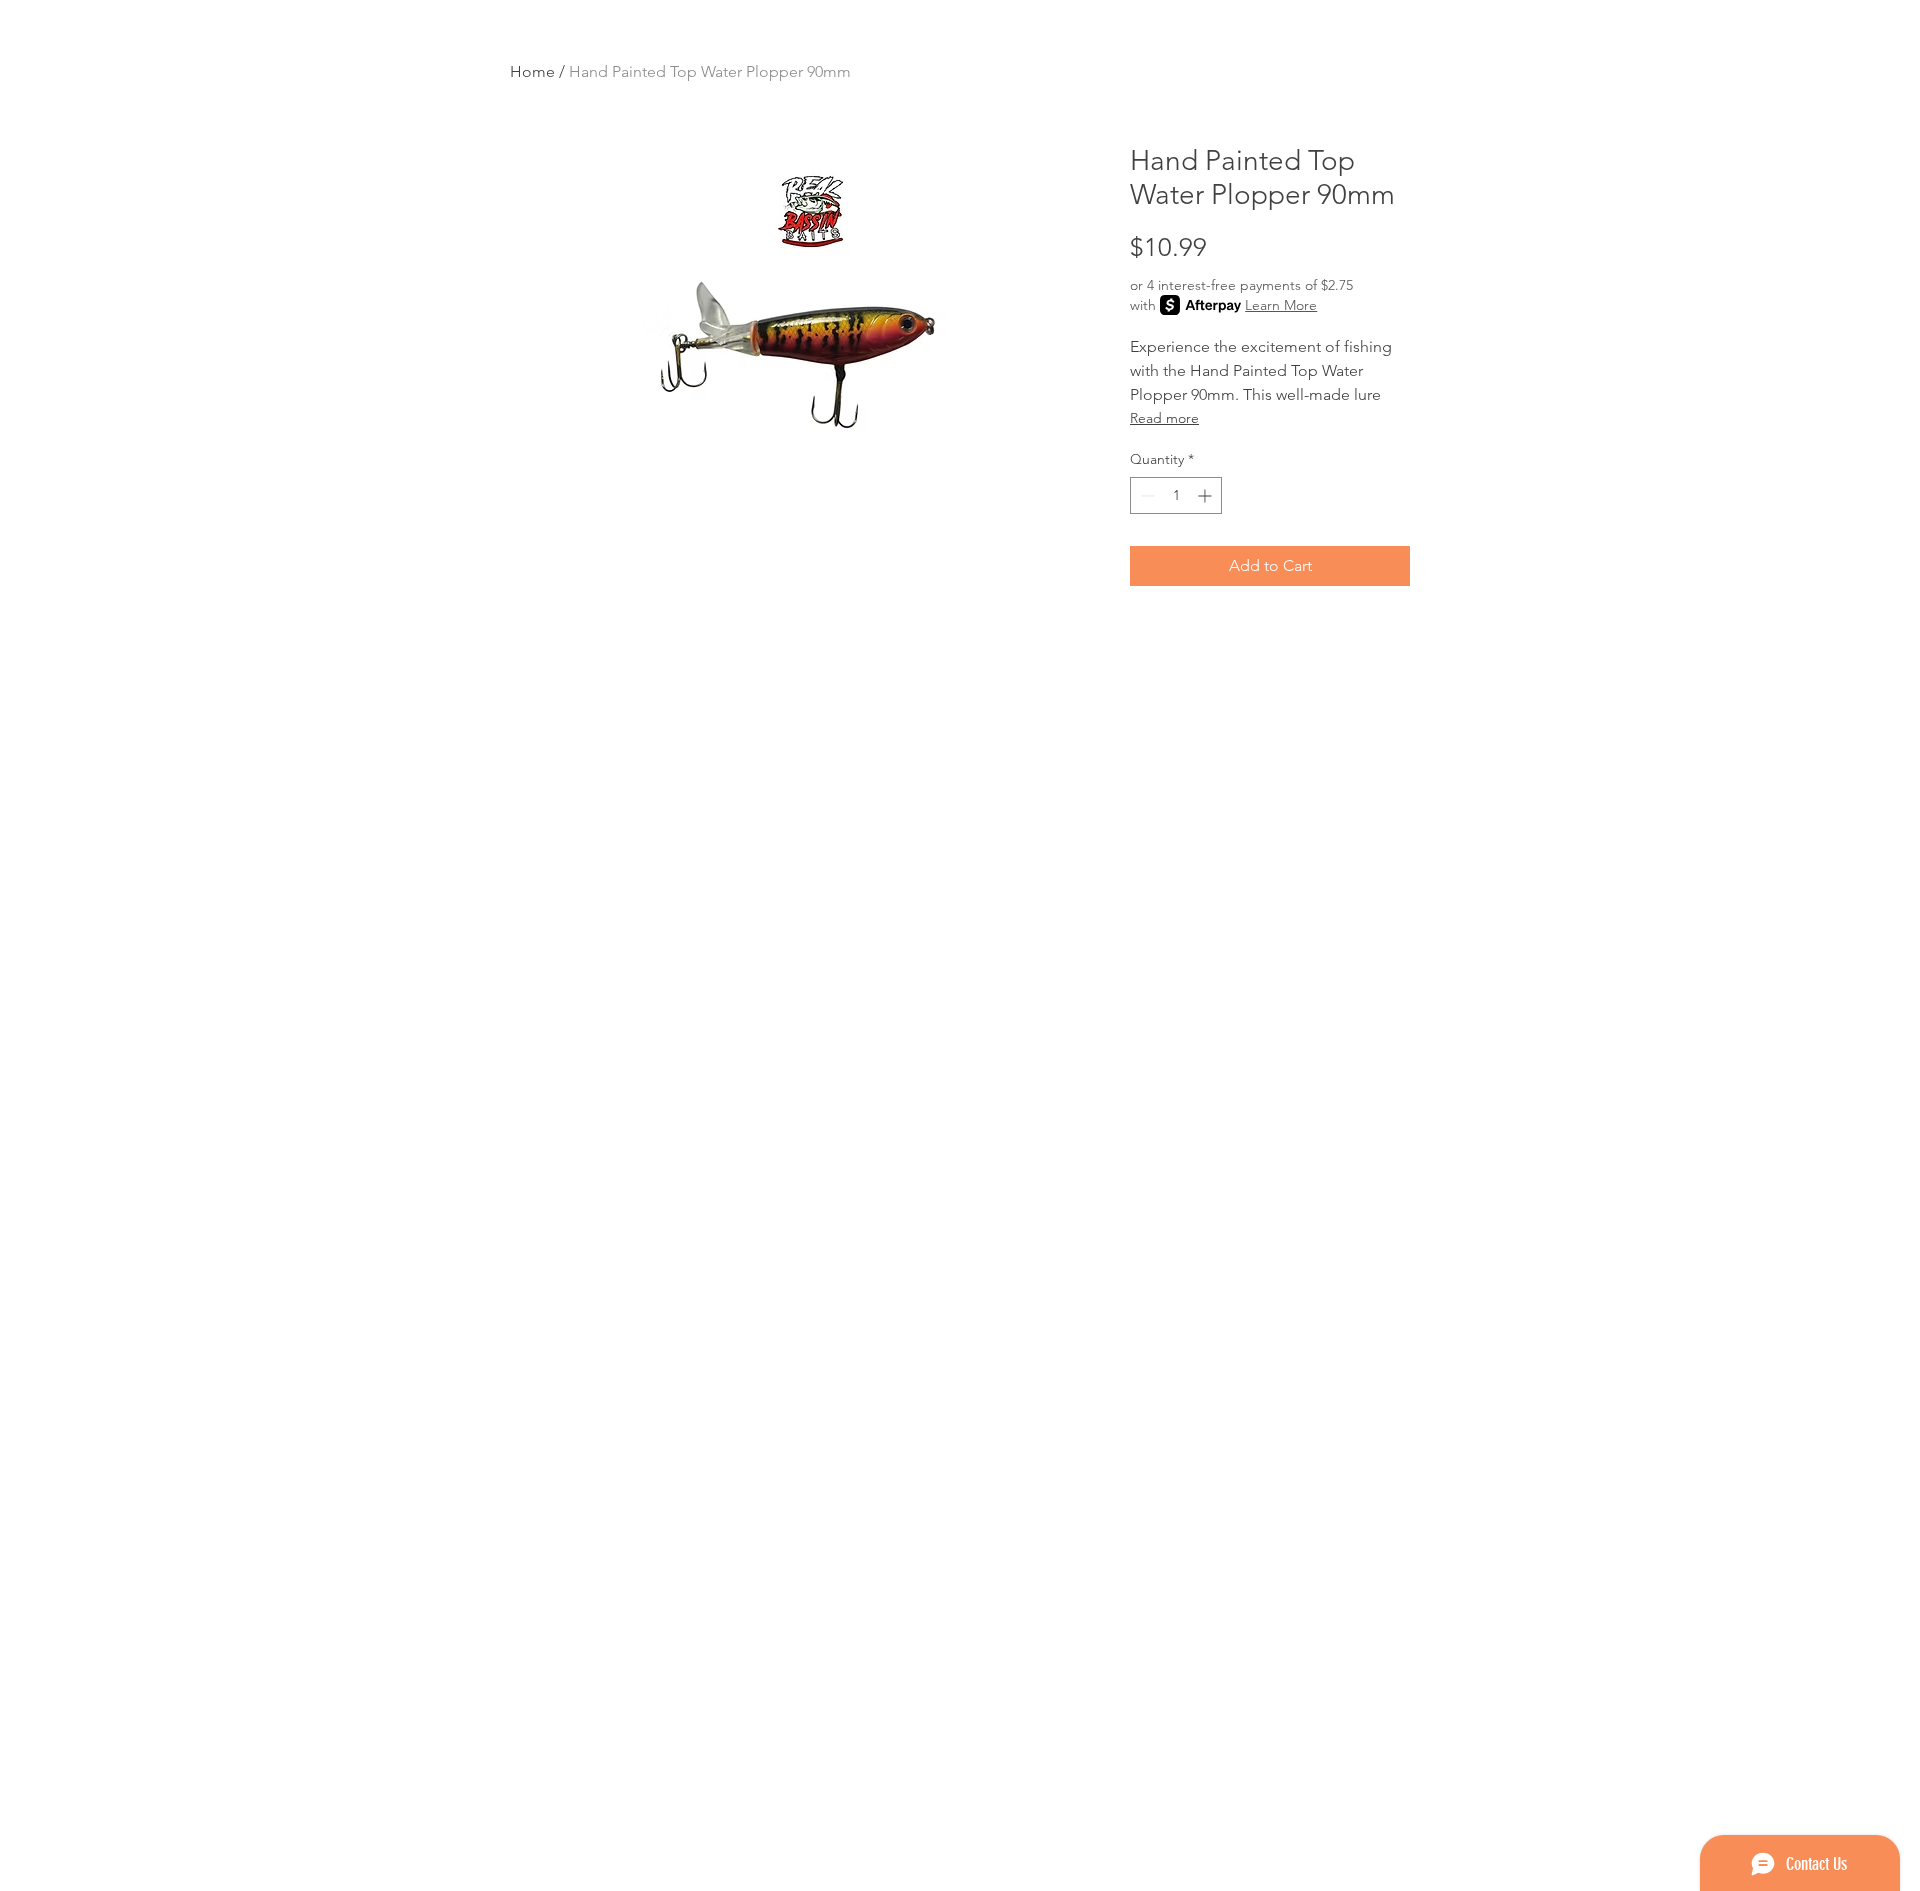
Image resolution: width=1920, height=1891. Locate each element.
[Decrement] (1145, 495)
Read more (1164, 418)
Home (532, 71)
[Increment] (1206, 495)
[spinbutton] (1176, 495)
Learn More (1281, 305)
